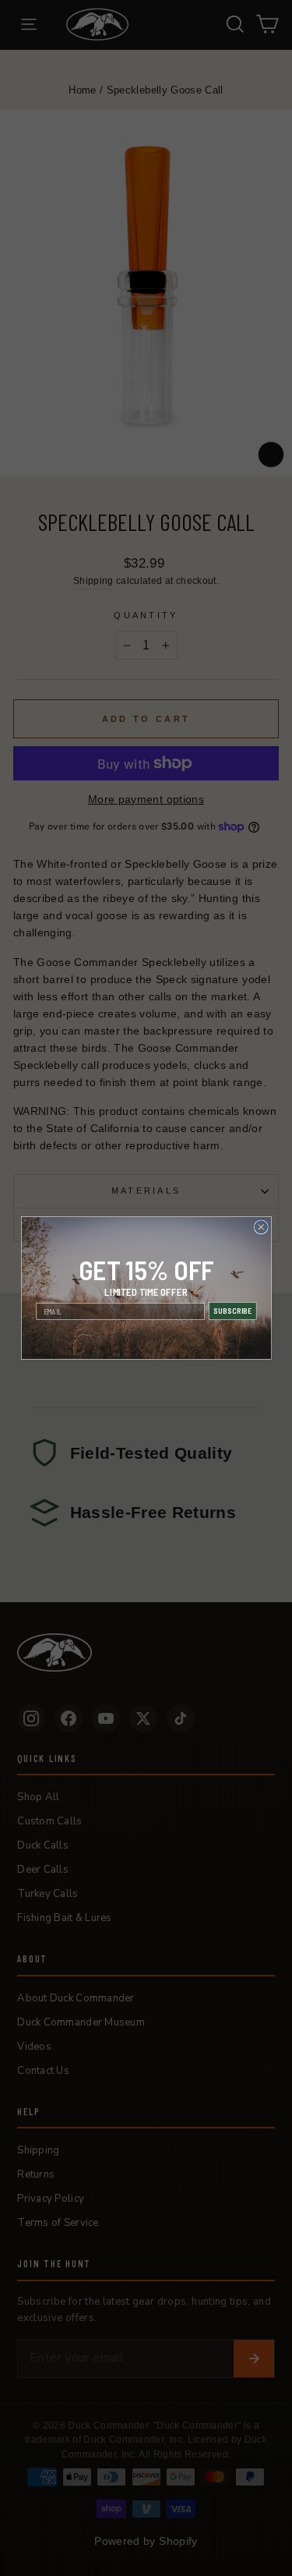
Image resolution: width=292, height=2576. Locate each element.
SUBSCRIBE (232, 1311)
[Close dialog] (261, 1227)
